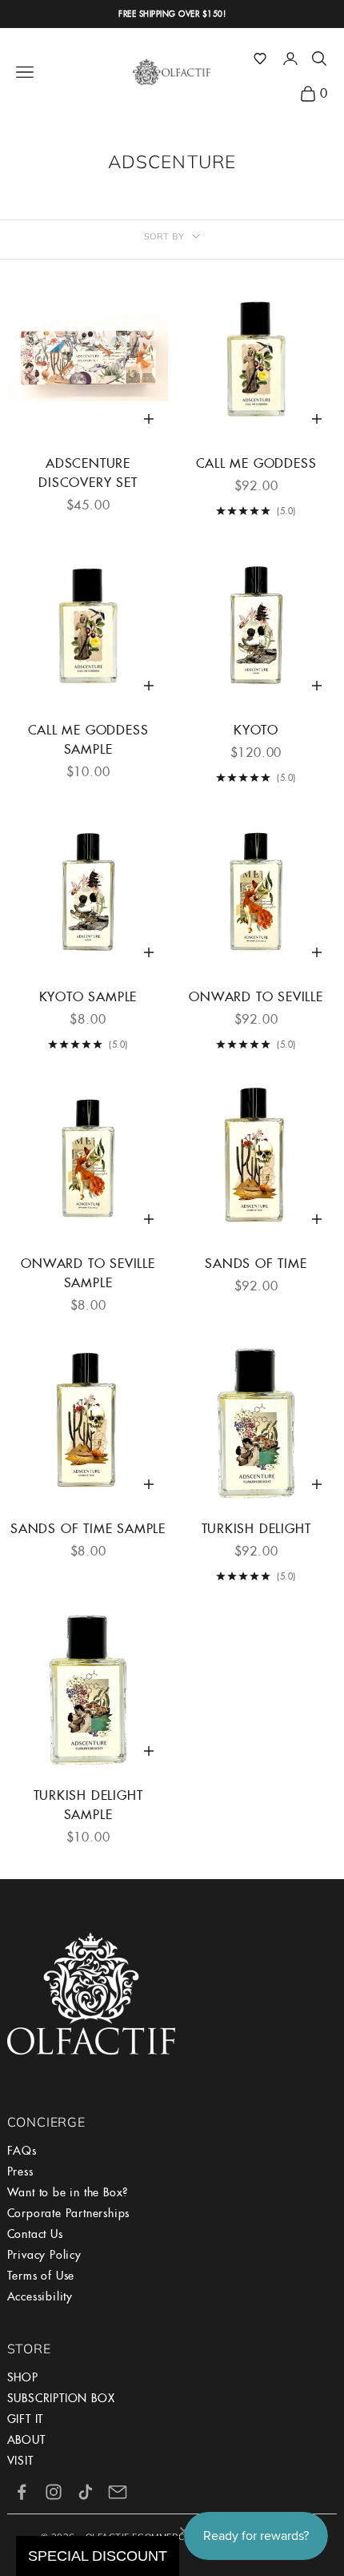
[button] (260, 58)
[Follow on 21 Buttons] (118, 2492)
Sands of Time (256, 1264)
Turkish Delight (256, 1529)
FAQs (22, 2151)
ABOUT (26, 2440)
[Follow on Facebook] (22, 2492)
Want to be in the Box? (68, 2192)
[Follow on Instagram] (54, 2492)
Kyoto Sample (88, 997)
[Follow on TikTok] (86, 2492)
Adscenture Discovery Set (88, 473)
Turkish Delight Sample (88, 1805)
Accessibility (40, 2296)
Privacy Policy (44, 2255)
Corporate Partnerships (69, 2213)
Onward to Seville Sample (88, 1273)
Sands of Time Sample (88, 1529)
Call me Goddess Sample (88, 740)
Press (20, 2171)
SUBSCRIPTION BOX (61, 2398)
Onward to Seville (256, 997)
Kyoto (256, 730)
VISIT (20, 2461)
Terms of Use (41, 2276)
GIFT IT (26, 2419)
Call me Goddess (256, 463)
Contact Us (35, 2234)
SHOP (23, 2377)
